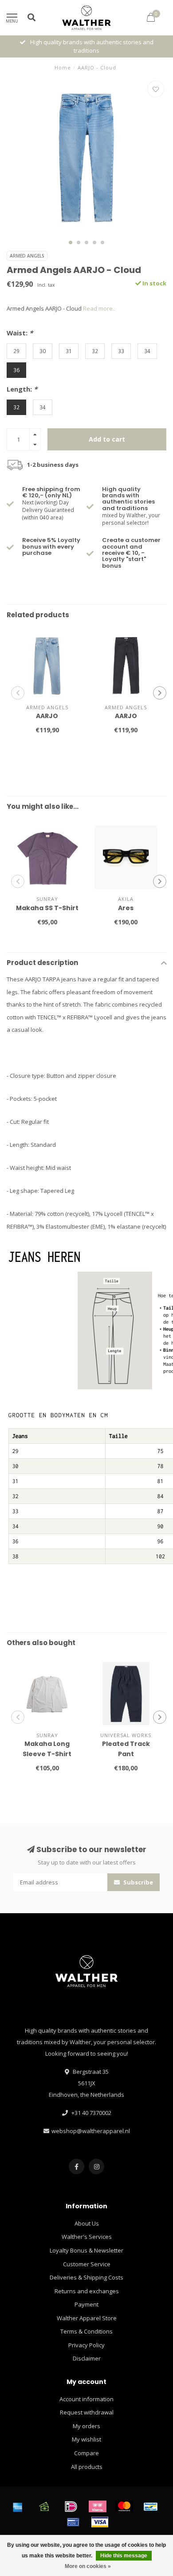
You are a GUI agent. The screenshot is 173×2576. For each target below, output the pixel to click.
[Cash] (44, 2507)
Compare (86, 2453)
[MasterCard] (124, 2507)
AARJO (47, 716)
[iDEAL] (71, 2507)
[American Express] (18, 2507)
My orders (86, 2426)
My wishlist (86, 2439)
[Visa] (100, 2522)
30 (43, 351)
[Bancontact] (151, 2507)
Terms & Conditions (86, 2331)
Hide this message (124, 2556)
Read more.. (99, 308)
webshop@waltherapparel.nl (91, 2131)
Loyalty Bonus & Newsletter (86, 2250)
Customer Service (87, 2264)
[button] (71, 242)
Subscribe (138, 1882)
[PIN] (73, 2522)
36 (16, 370)
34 (147, 351)
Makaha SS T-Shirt (47, 908)
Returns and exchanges (87, 2291)
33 (121, 351)
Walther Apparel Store (87, 2318)
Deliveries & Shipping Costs (86, 2277)
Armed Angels (27, 256)
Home (63, 67)
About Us (87, 2223)
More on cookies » (88, 2566)
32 (95, 351)
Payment (86, 2304)
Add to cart (107, 439)
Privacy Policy (86, 2345)
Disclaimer (87, 2358)
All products (87, 2467)
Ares (126, 908)
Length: (22, 389)
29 (16, 351)
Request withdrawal (87, 2412)
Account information (86, 2399)
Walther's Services (87, 2237)
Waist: (20, 333)
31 (69, 351)
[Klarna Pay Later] (98, 2507)
